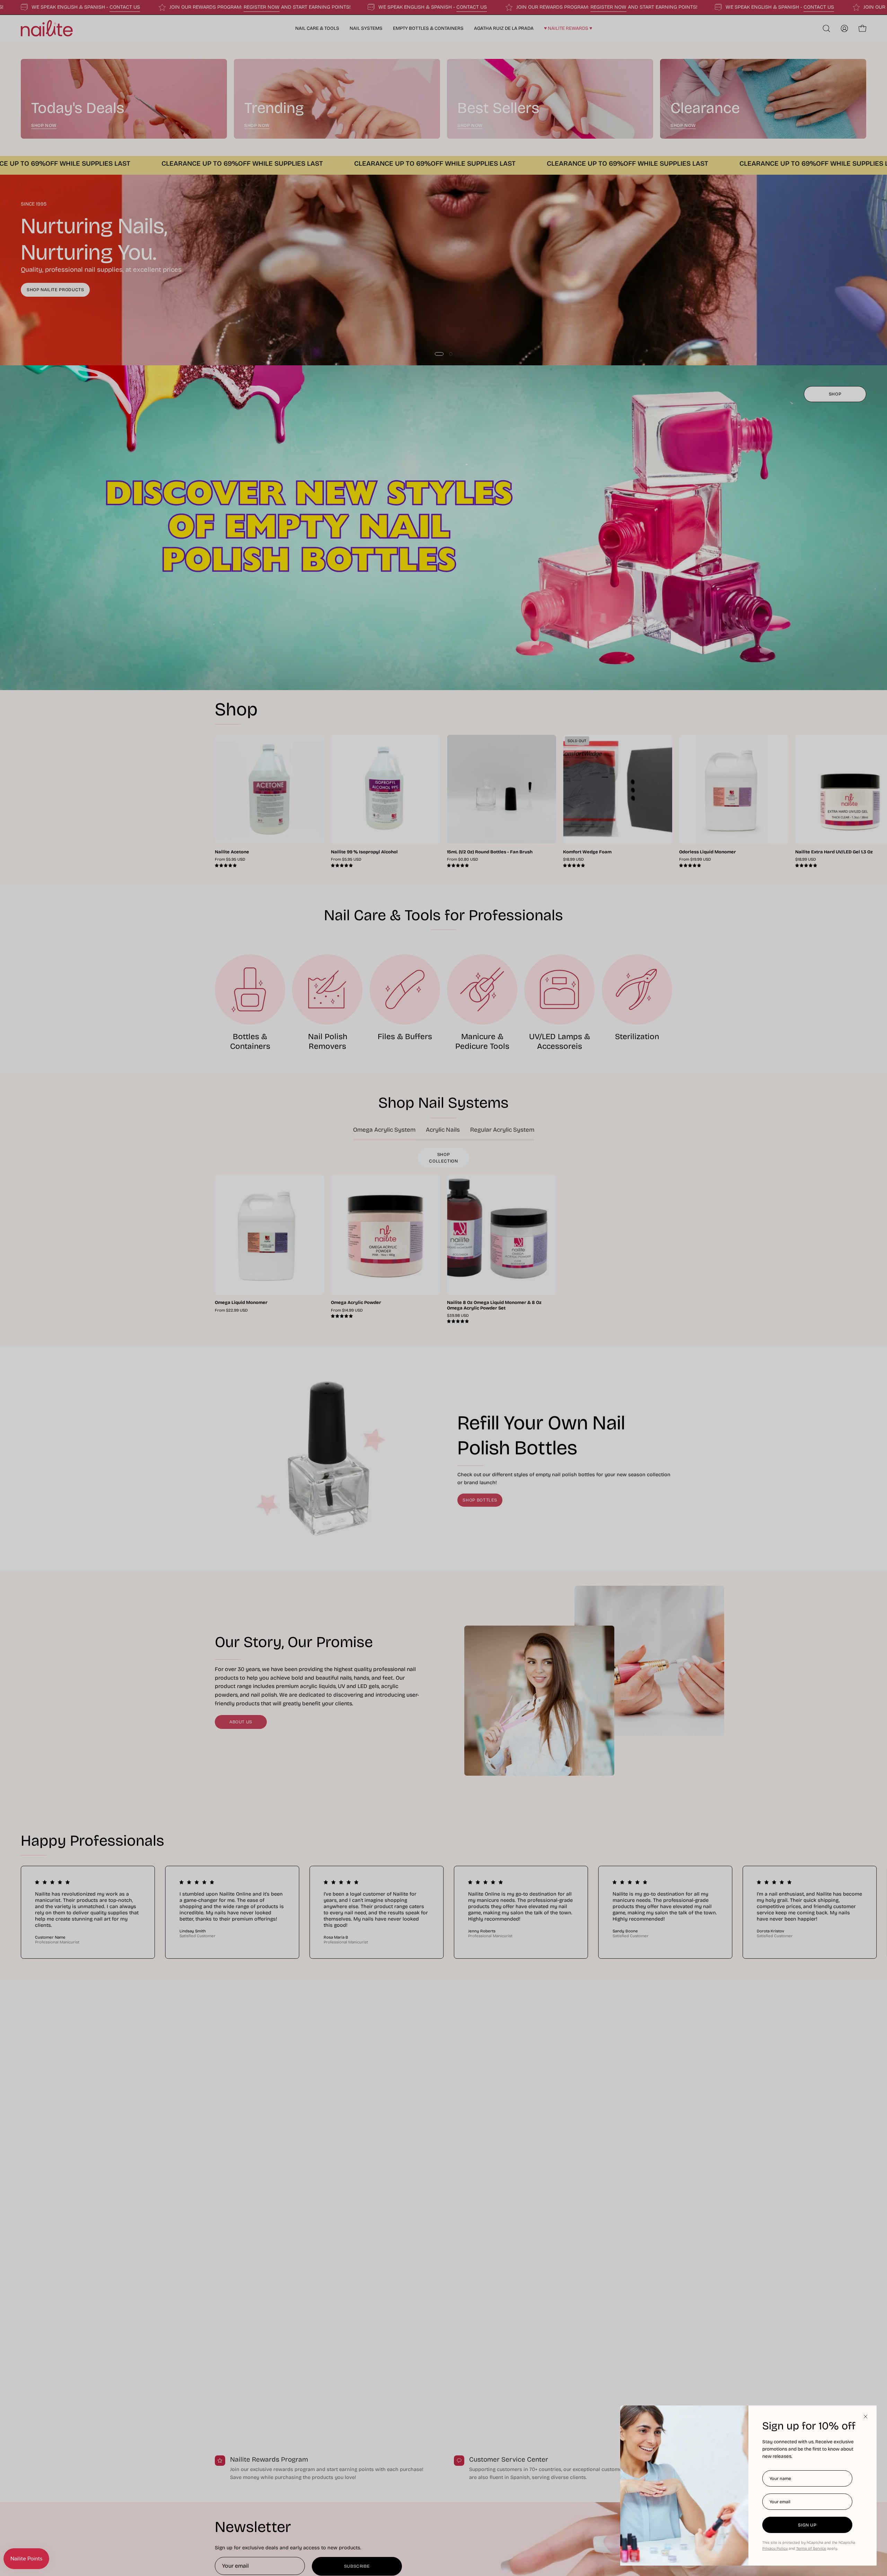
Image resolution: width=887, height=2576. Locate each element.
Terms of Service (811, 2548)
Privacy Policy (775, 2548)
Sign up (807, 2525)
